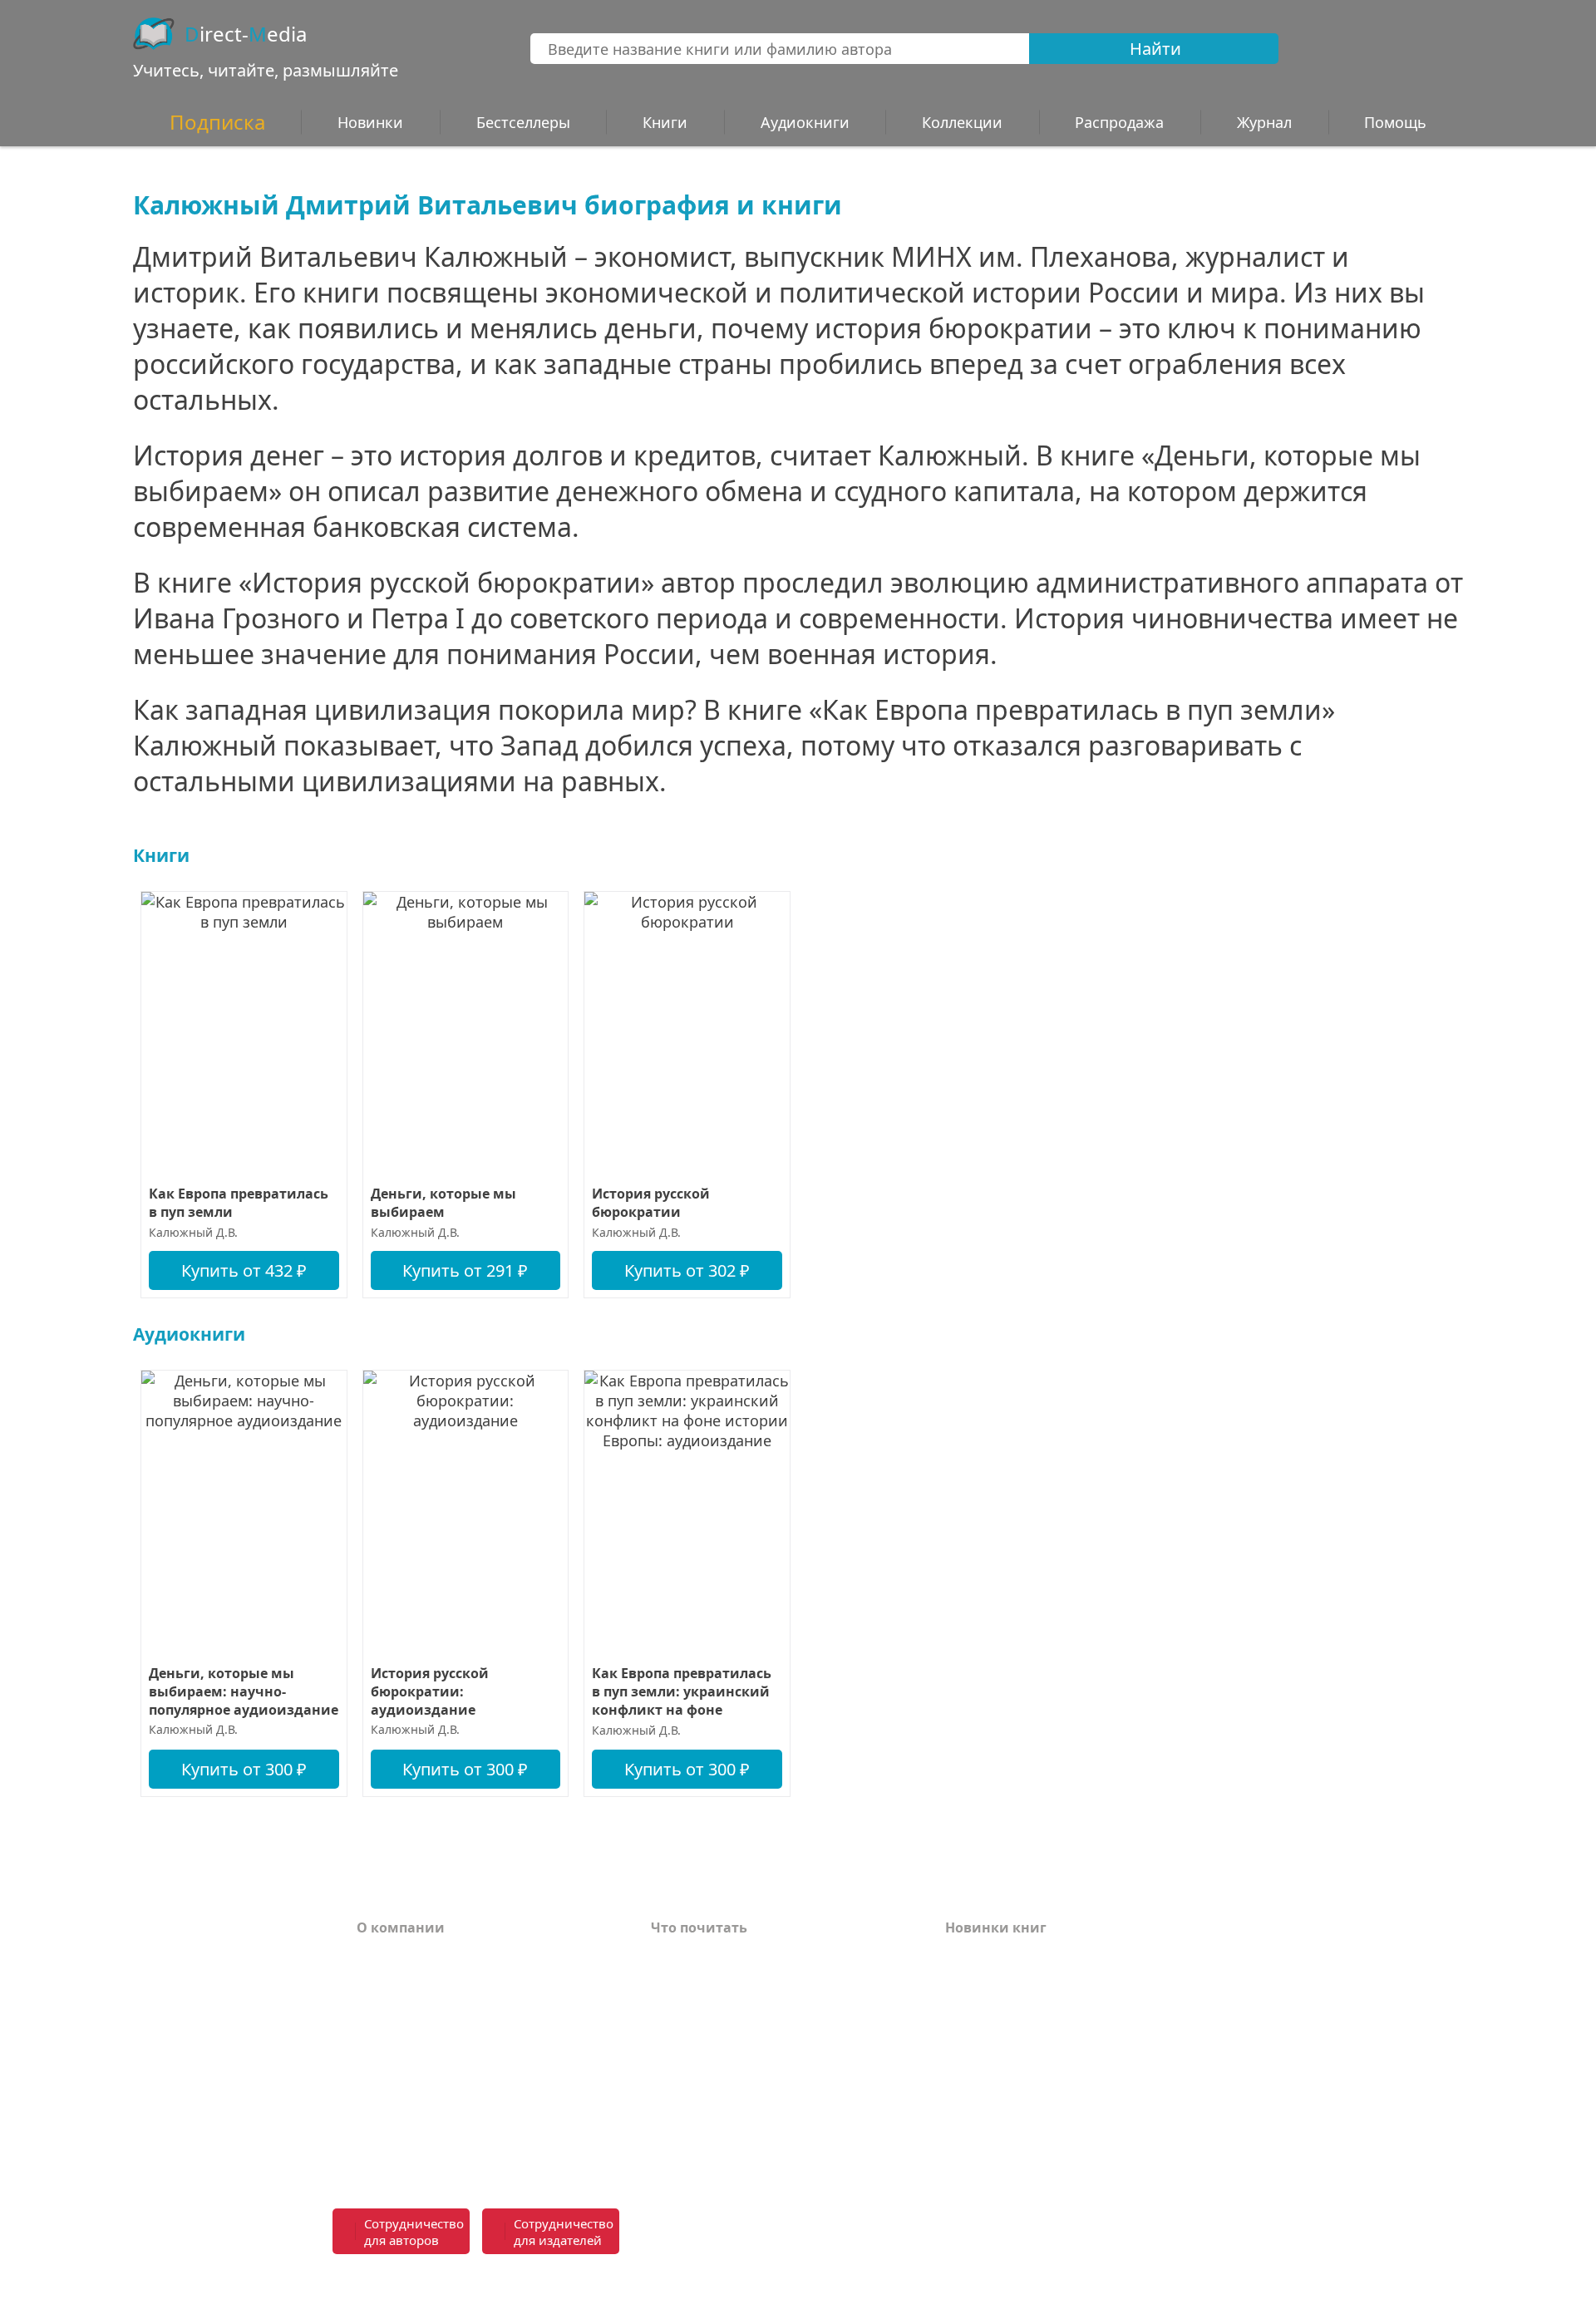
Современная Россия (723, 2031)
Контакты (392, 2031)
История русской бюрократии (651, 1203)
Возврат (385, 1981)
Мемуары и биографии (733, 2055)
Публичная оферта (423, 2149)
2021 (960, 2080)
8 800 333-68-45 (1174, 2222)
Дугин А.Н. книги (712, 2006)
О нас (376, 2055)
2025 (960, 1981)
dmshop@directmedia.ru (1143, 2282)
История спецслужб (719, 1981)
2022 (960, 2055)
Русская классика (712, 2149)
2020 (960, 2105)
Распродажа (1119, 122)
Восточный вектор (717, 1956)
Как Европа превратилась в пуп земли (239, 1203)
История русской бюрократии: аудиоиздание (430, 1691)
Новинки (370, 122)
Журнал (1264, 122)
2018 (960, 2155)
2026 (960, 1956)
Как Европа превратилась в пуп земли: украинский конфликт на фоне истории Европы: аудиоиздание (682, 1692)
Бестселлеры (523, 122)
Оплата (382, 1956)
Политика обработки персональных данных (484, 2115)
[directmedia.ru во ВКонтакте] (840, 2233)
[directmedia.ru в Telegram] (877, 2233)
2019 (960, 2130)
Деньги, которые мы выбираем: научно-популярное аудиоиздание (244, 1691)
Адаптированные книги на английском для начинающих (759, 2090)
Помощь (387, 2006)
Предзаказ (394, 2080)
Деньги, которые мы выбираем (443, 1203)
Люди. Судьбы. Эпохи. (729, 2124)
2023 (960, 2031)
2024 (960, 2006)
